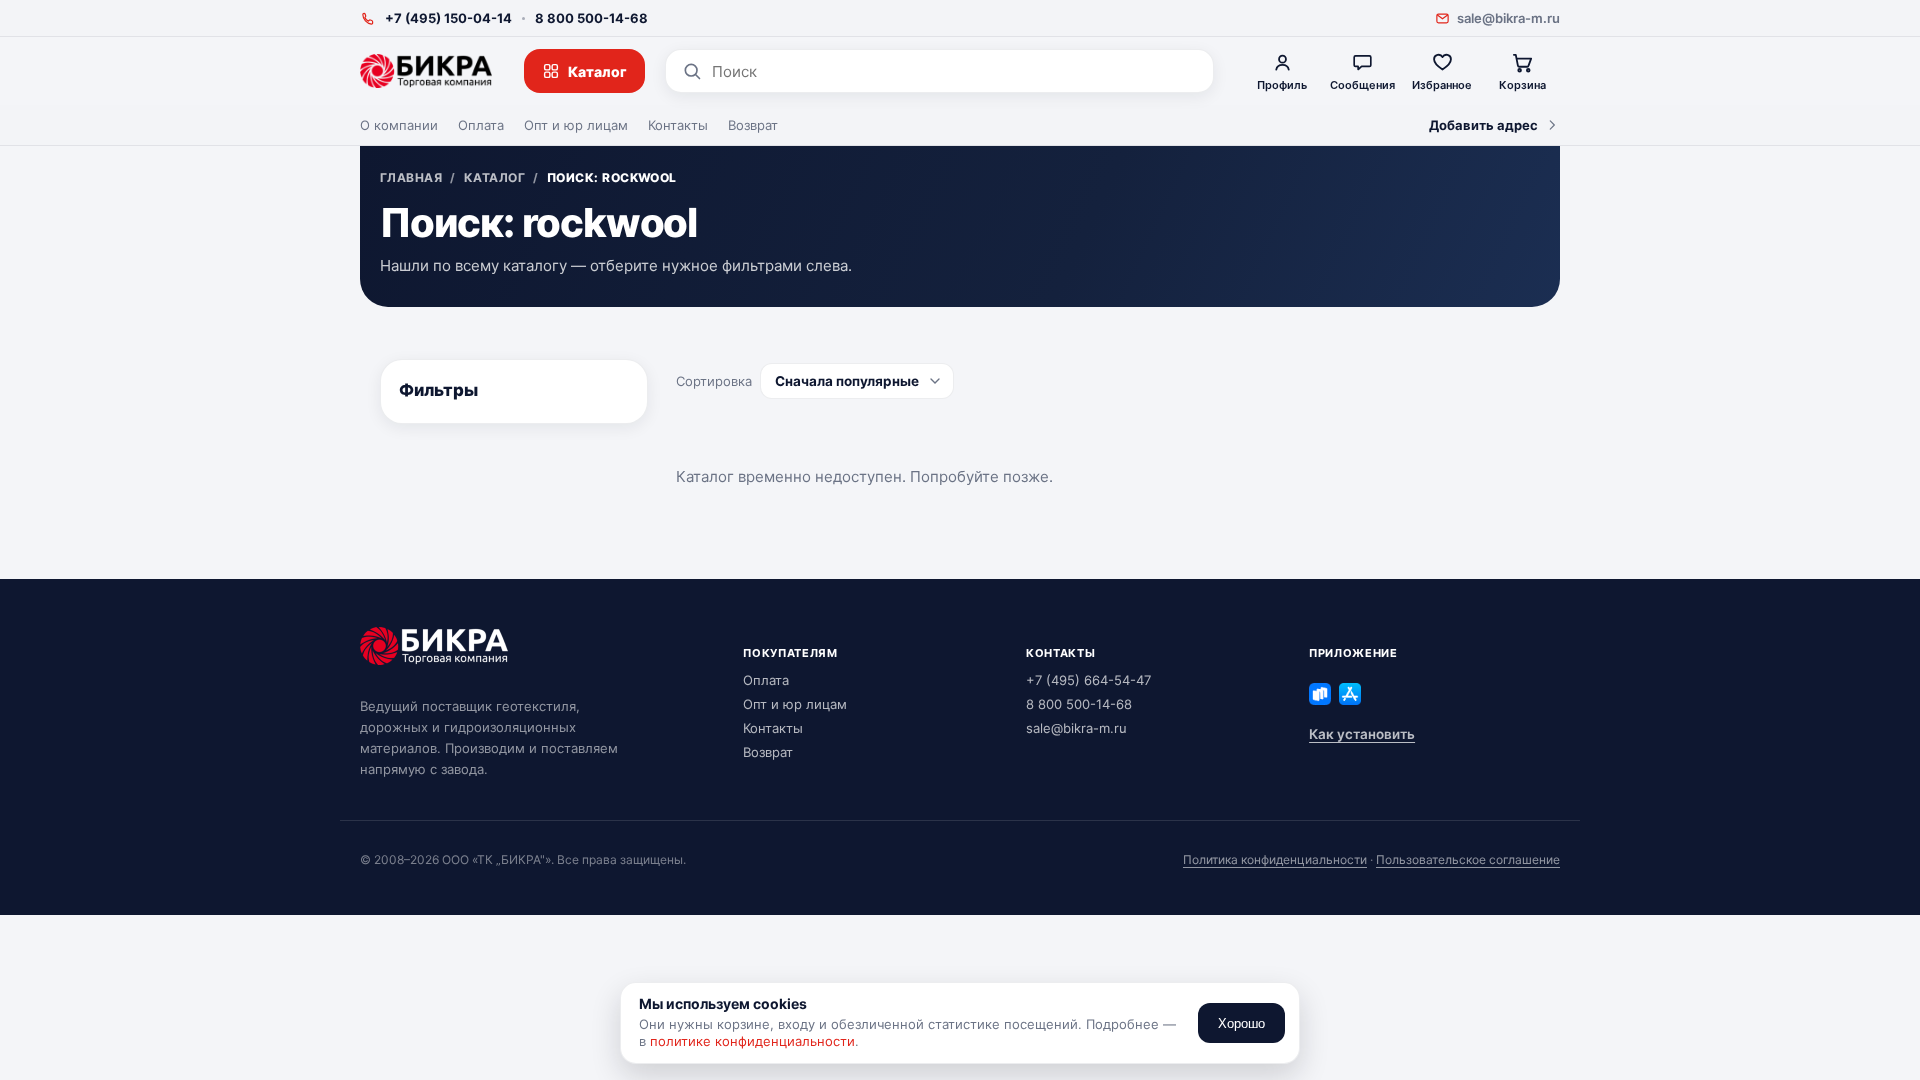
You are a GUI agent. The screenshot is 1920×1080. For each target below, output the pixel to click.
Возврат (753, 125)
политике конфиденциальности (752, 1041)
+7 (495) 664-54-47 (1088, 680)
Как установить (1362, 734)
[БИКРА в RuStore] (1320, 694)
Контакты (678, 125)
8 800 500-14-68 (591, 18)
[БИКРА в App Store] (1350, 694)
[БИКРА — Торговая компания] (426, 71)
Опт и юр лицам (576, 125)
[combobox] (954, 71)
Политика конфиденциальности (1275, 859)
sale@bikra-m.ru (1508, 18)
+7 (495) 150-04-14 (448, 18)
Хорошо (1241, 1023)
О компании (399, 125)
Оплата (481, 125)
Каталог (597, 71)
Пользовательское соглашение (1468, 859)
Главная (411, 178)
